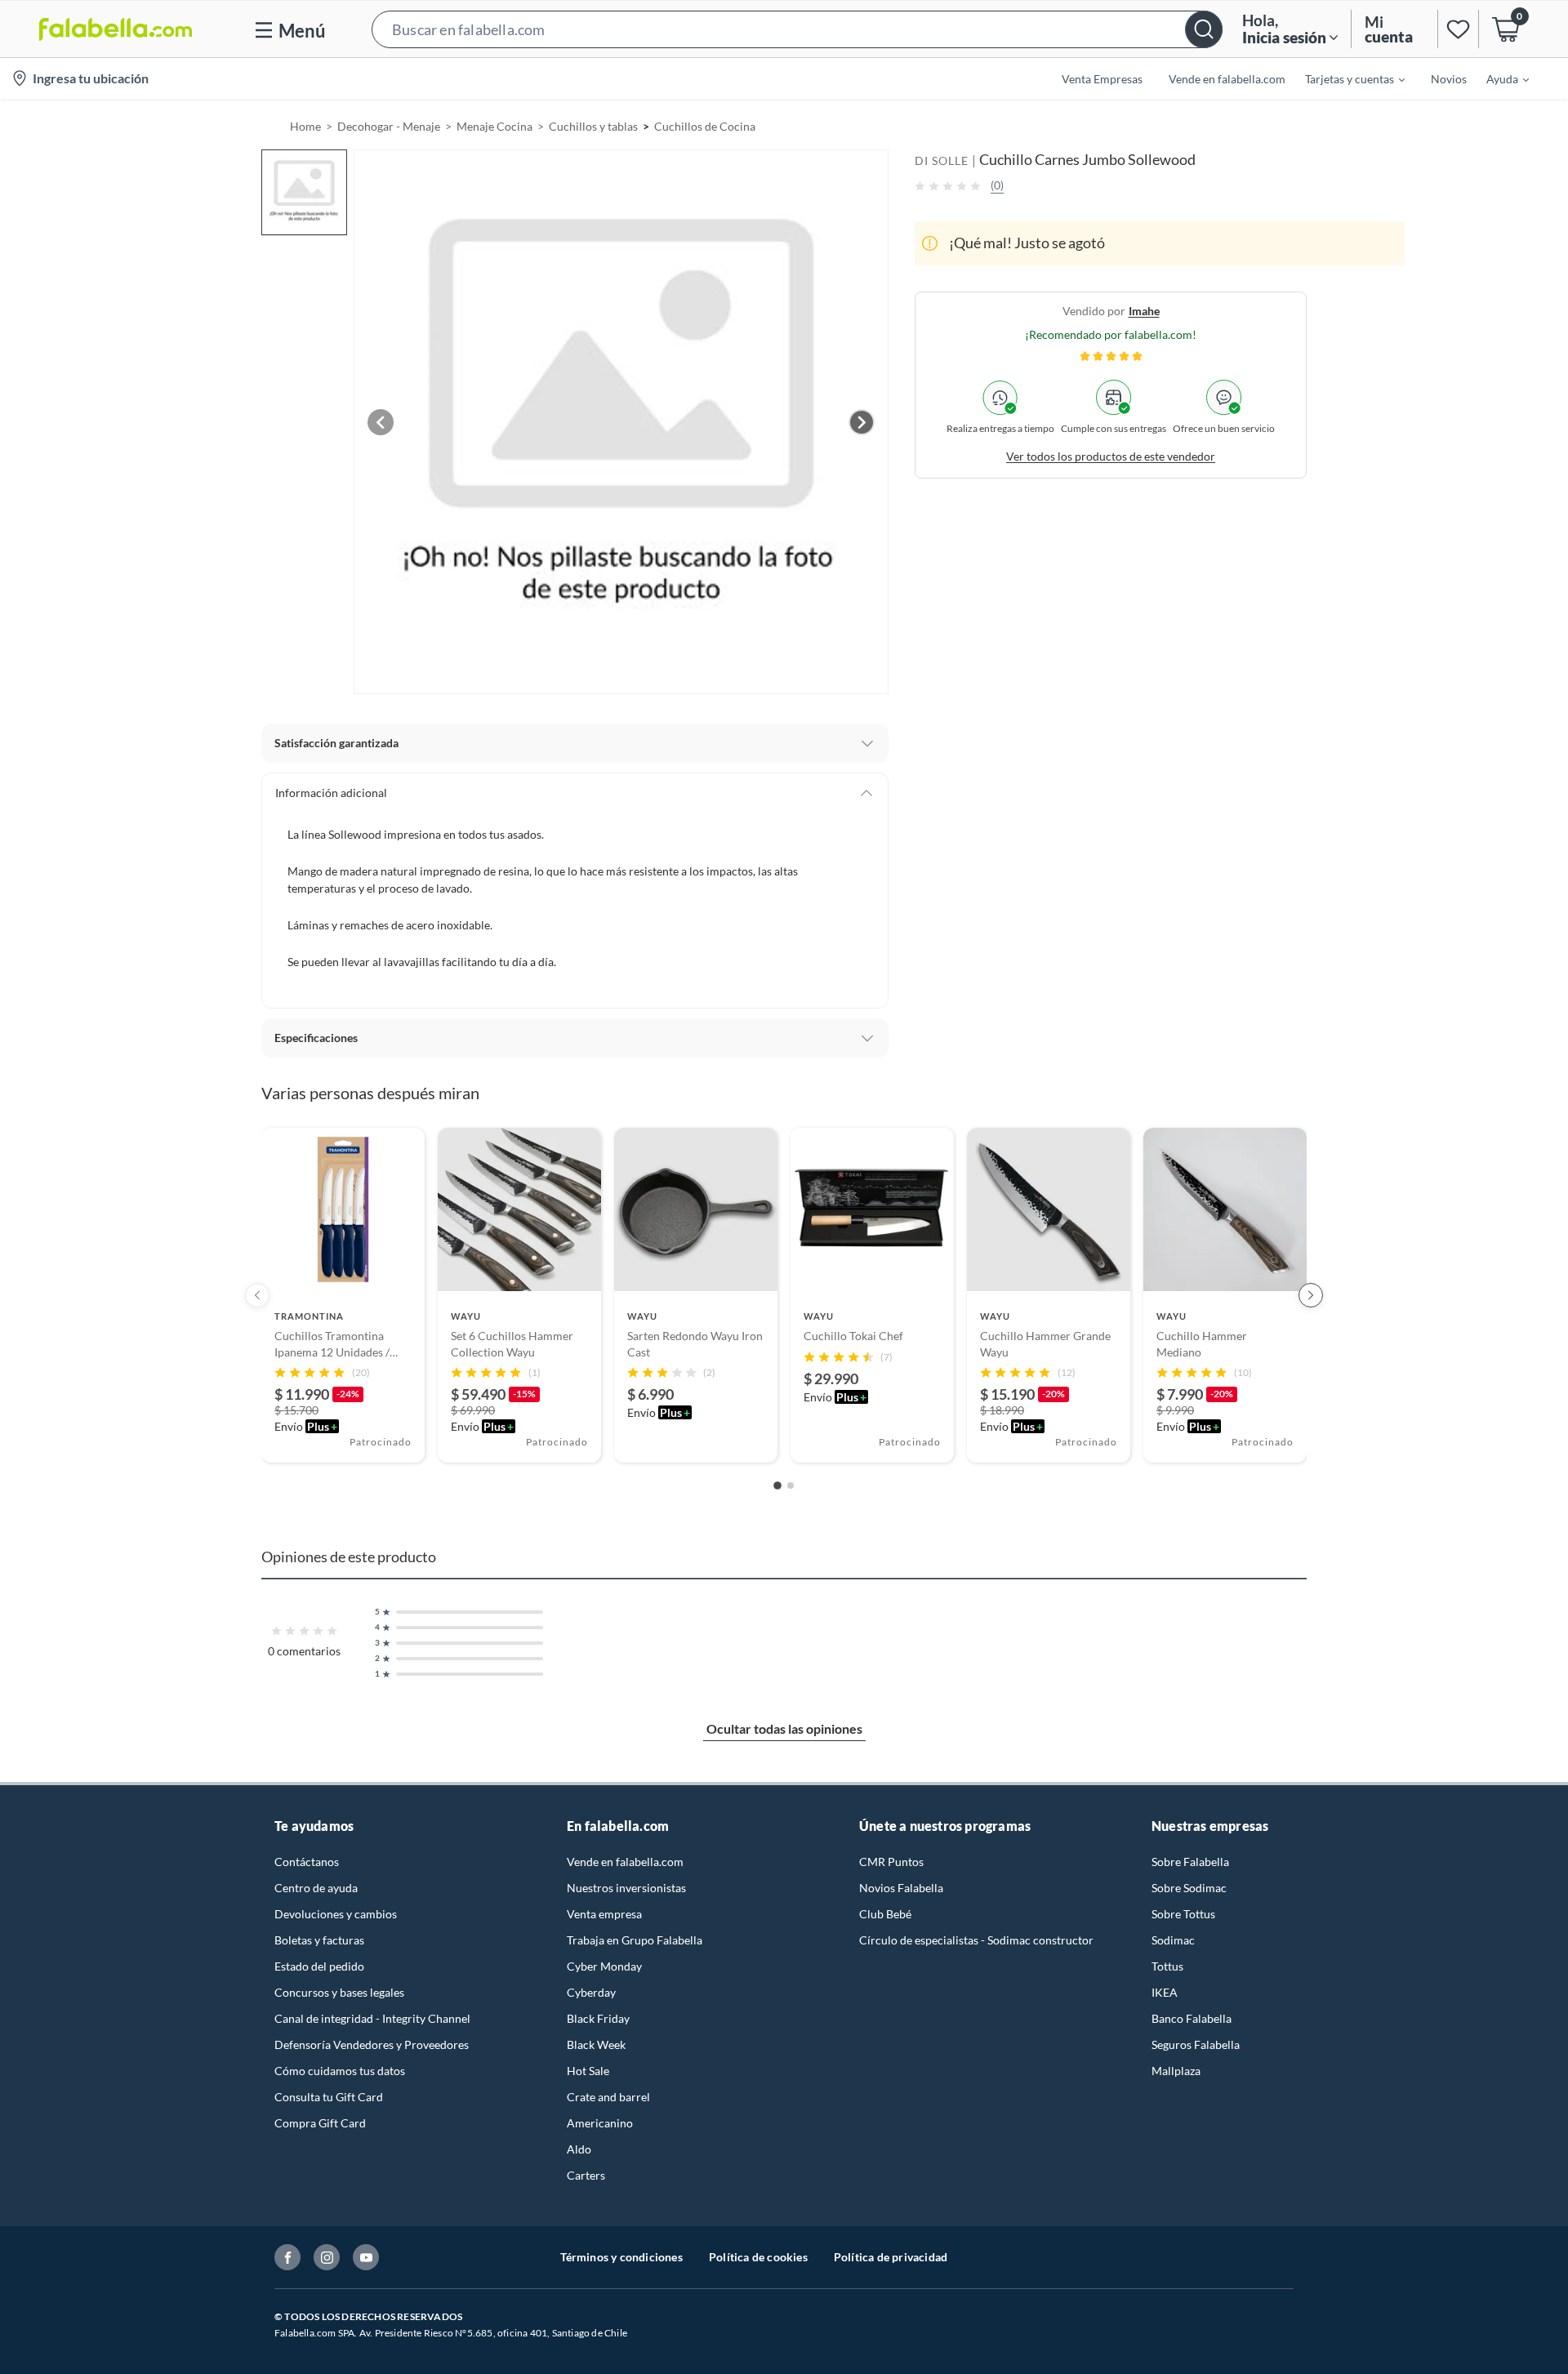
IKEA (1165, 1992)
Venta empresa (604, 1914)
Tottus (1167, 1966)
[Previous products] (257, 1295)
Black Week (596, 2044)
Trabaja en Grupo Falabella (635, 1940)
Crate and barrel (608, 2097)
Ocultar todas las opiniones (784, 1728)
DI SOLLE (942, 160)
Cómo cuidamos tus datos (340, 2071)
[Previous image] (381, 422)
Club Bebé (885, 1914)
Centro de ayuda (316, 1888)
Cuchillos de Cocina (705, 126)
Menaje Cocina (494, 126)
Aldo (579, 2149)
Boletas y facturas (319, 1940)
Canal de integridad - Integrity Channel (372, 2018)
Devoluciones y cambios (336, 1914)
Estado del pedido (319, 1966)
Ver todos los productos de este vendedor (1111, 456)
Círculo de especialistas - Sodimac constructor (976, 1940)
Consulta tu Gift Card (329, 2097)
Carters (586, 2175)
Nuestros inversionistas (626, 1888)
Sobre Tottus (1183, 1914)
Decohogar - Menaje (389, 126)
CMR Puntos (891, 1862)
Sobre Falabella (1190, 1862)
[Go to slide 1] (777, 1486)
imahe (1144, 311)
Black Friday (598, 2018)
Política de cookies (758, 2257)
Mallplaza (1176, 2071)
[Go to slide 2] (791, 1485)
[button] (797, 29)
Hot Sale (588, 2071)
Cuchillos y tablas (593, 126)
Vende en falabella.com (625, 1862)
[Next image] (862, 422)
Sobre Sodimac (1189, 1888)
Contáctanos (307, 1862)
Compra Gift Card (320, 2123)
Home (305, 126)
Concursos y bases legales (339, 1992)
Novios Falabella (901, 1888)
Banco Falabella (1192, 2018)
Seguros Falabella (1196, 2044)
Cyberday (591, 1992)
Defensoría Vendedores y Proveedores (372, 2044)
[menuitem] (1345, 78)
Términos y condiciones (621, 2257)
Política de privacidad (891, 2257)
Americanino (600, 2123)
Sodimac (1173, 1940)
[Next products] (1311, 1295)
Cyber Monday (604, 1966)
